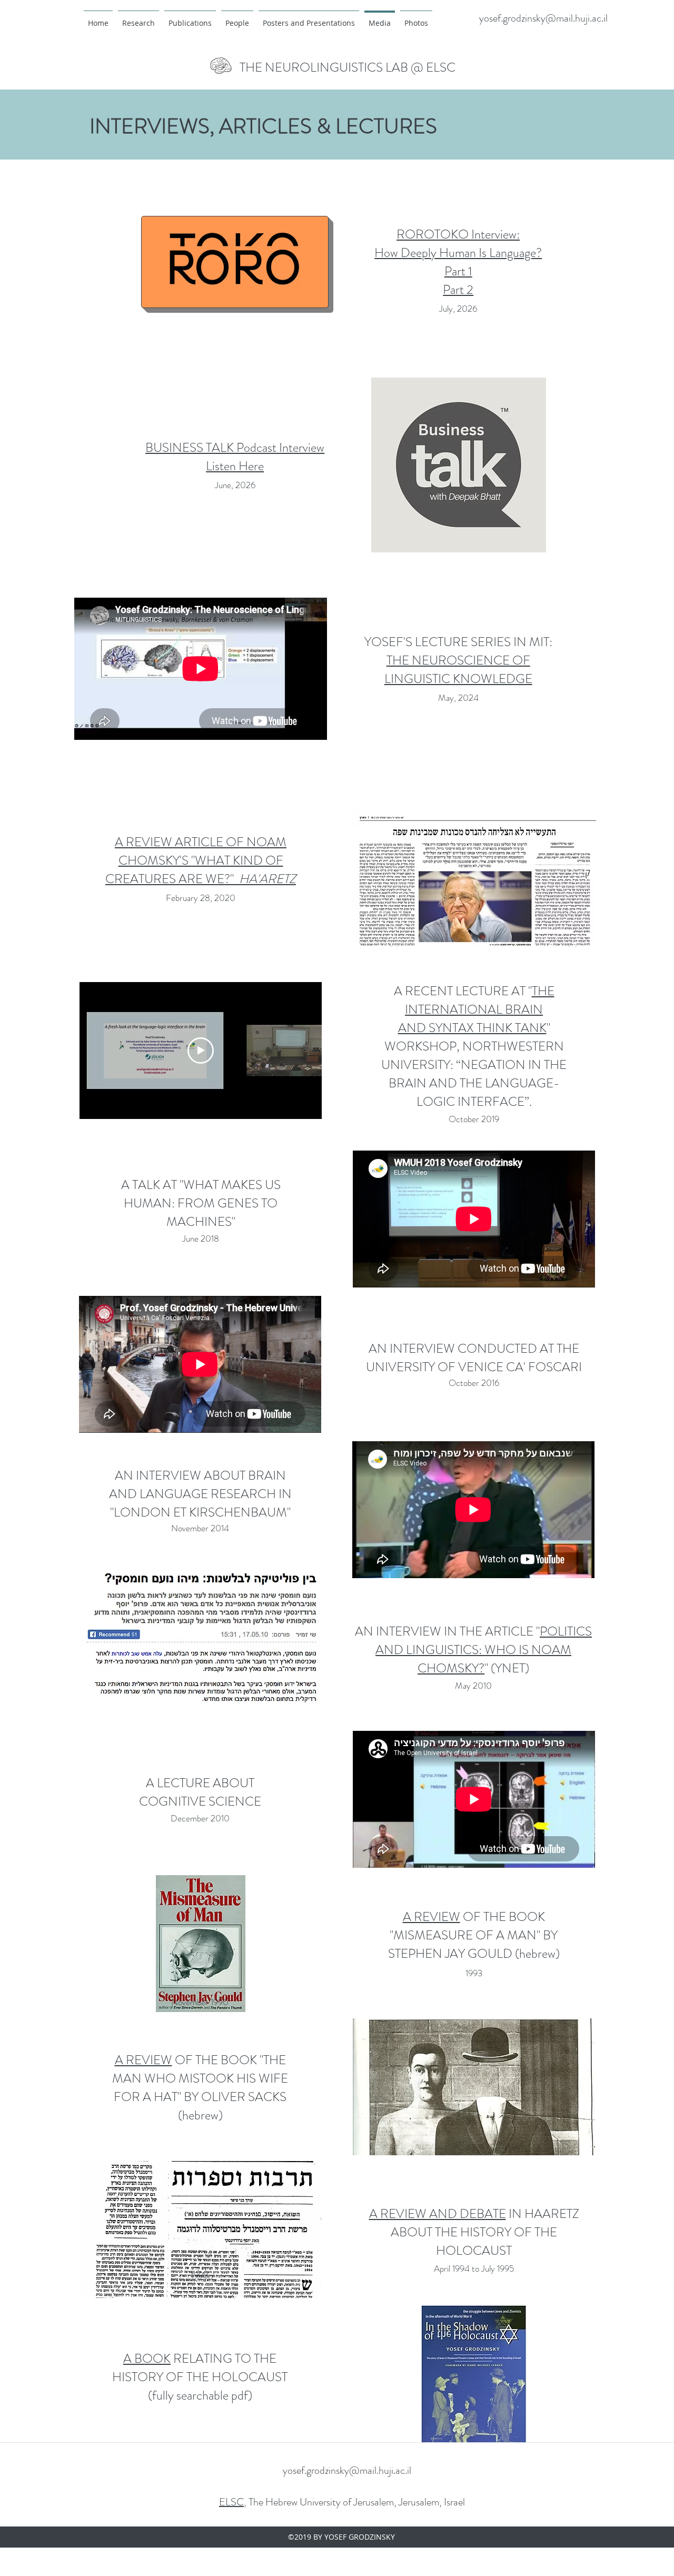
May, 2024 (458, 698)
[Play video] (201, 1051)
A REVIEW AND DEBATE (438, 2214)
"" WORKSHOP (469, 1019)
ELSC (231, 2502)
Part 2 (458, 290)
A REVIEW (143, 2060)
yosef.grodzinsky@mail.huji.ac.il (543, 18)
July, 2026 (458, 309)
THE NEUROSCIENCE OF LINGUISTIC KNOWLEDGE (458, 670)
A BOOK (147, 2359)
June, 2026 (235, 485)
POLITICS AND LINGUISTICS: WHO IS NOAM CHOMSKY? (484, 1650)
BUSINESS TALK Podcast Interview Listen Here (235, 457)
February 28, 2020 (201, 898)
